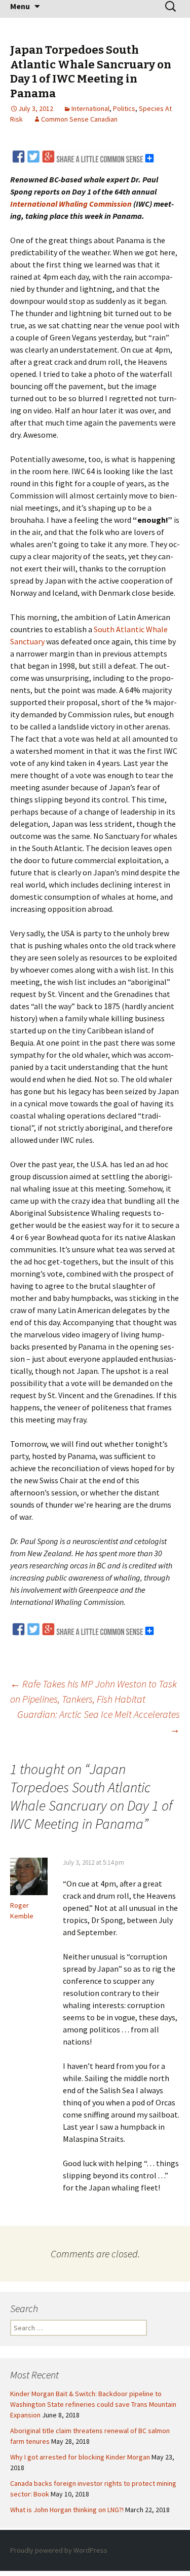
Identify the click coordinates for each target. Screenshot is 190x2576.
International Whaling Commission (71, 204)
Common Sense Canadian (79, 119)
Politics (124, 108)
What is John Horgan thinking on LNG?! (67, 2510)
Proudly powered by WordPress (59, 2550)
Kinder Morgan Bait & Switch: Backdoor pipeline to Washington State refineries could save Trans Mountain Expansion (93, 2404)
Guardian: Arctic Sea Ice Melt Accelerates (99, 1722)
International (90, 108)
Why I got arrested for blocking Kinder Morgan (80, 2457)
